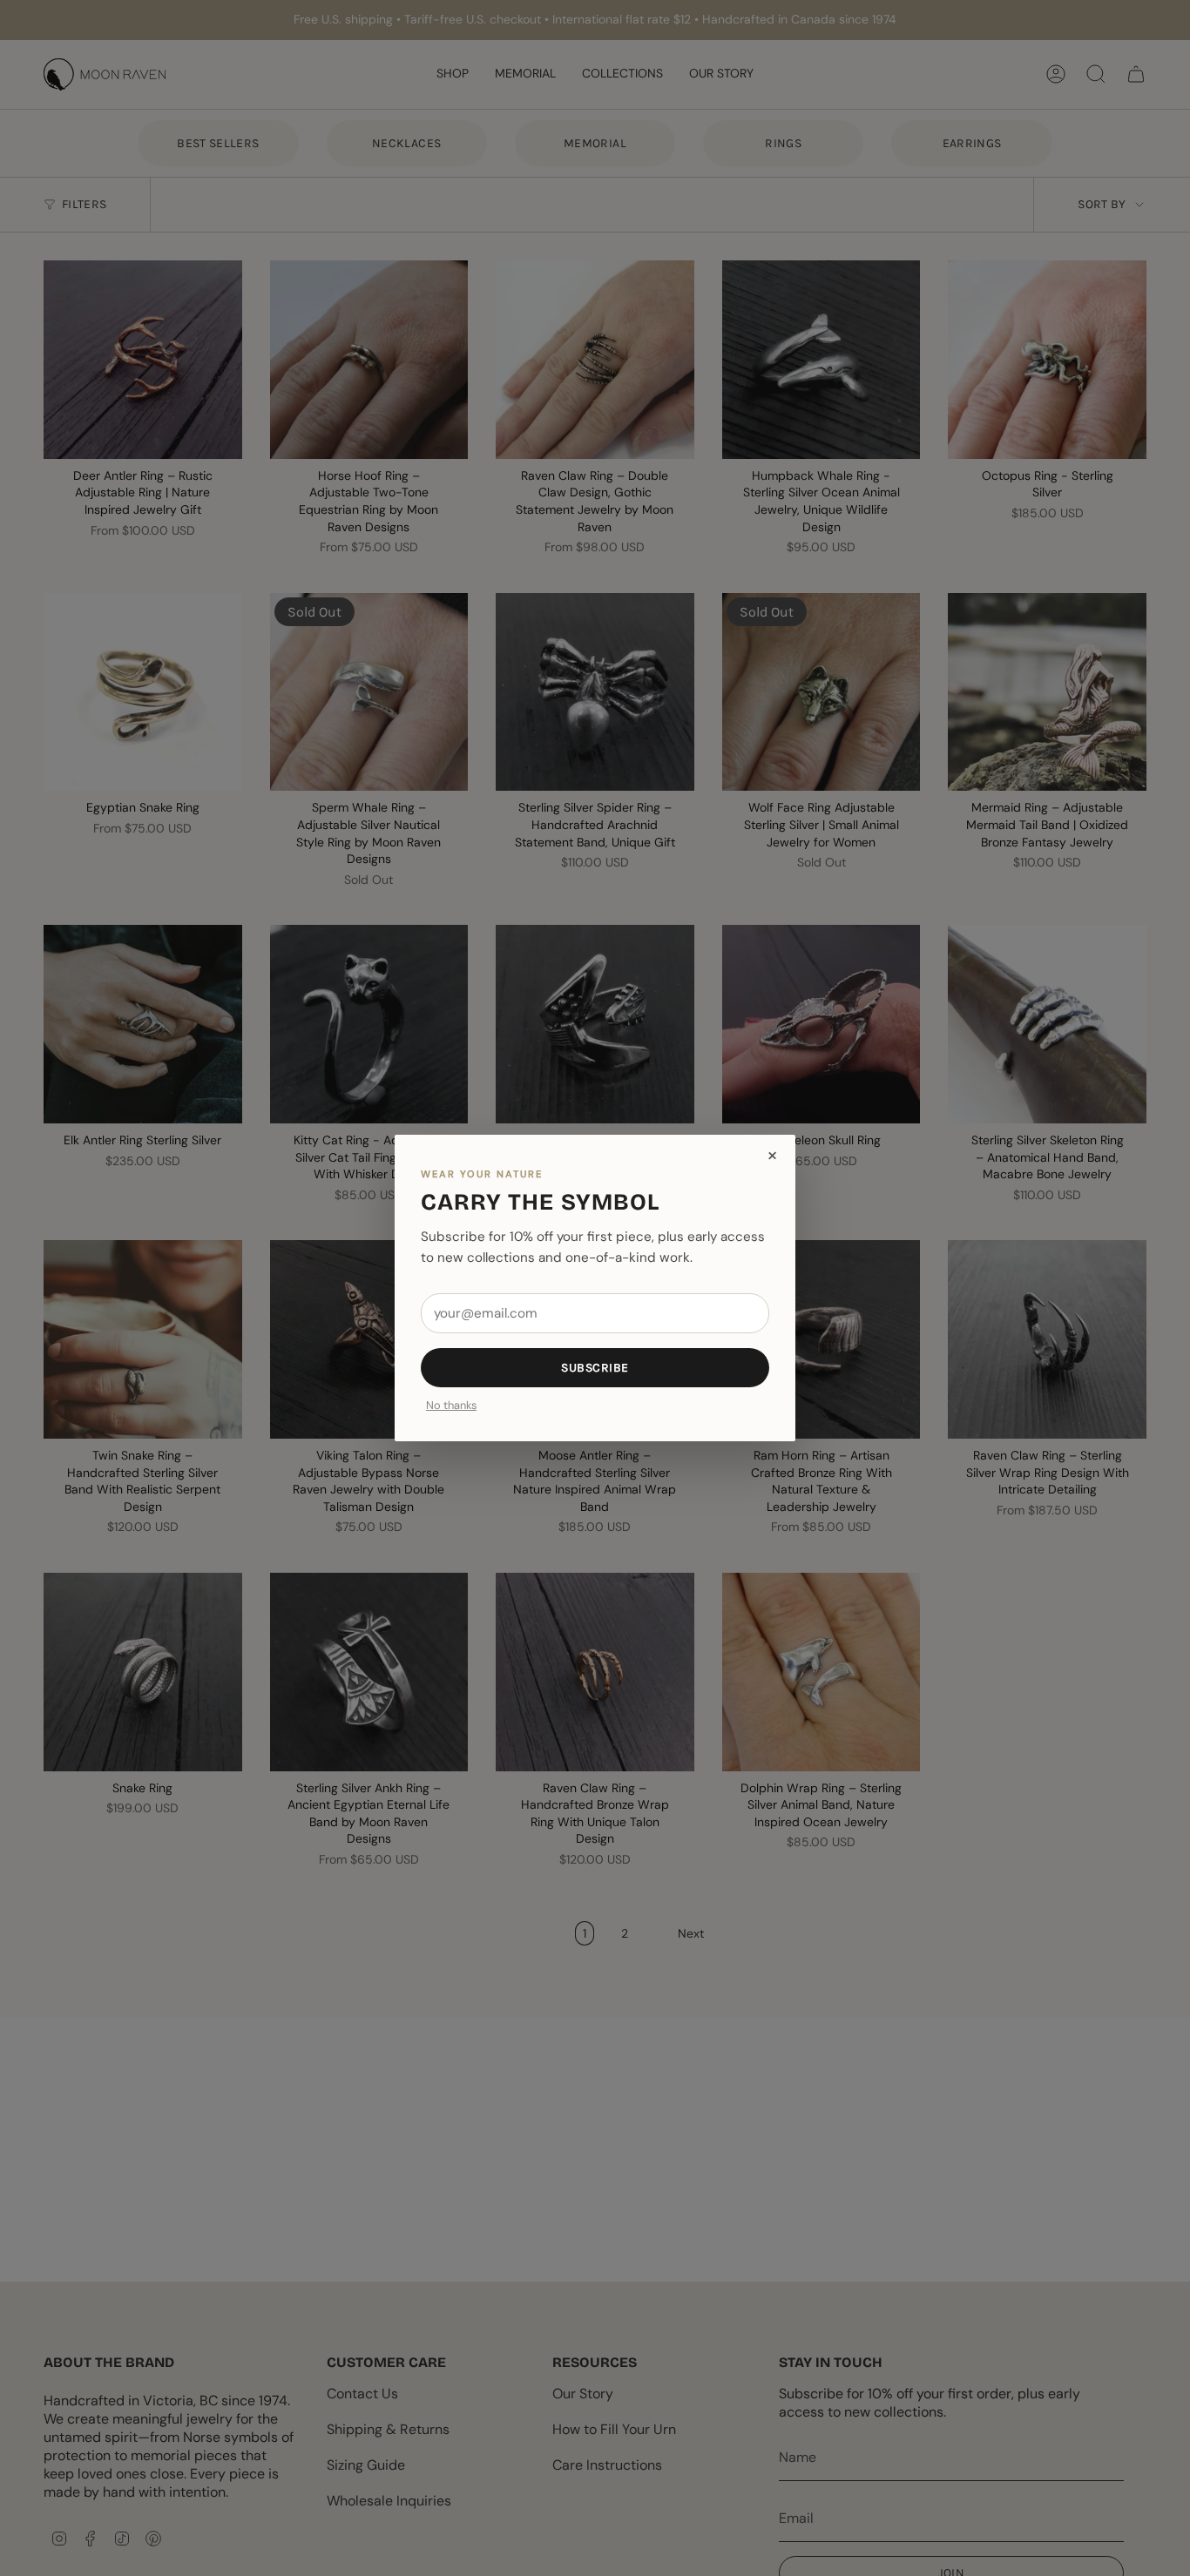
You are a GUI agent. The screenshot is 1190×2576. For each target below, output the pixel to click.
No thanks (451, 1406)
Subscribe (595, 1368)
